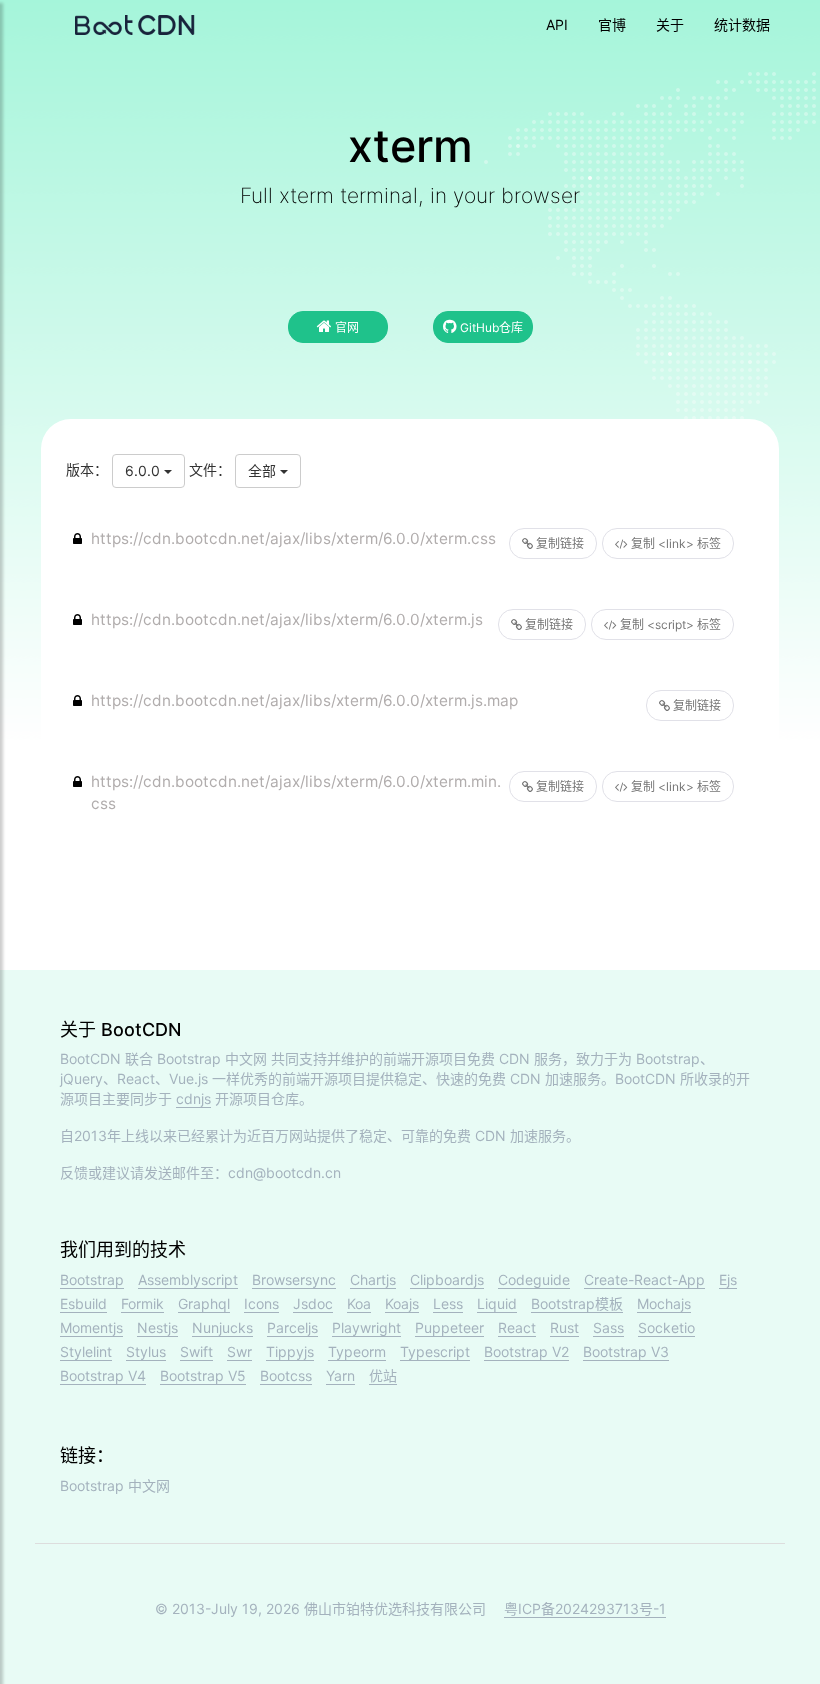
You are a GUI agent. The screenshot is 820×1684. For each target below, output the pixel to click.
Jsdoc (313, 1303)
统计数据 (742, 24)
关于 (670, 24)
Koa (359, 1303)
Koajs (402, 1303)
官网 (345, 327)
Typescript (435, 1351)
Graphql (204, 1303)
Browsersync (294, 1279)
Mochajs (664, 1303)
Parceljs (292, 1327)
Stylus (146, 1351)
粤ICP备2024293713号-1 (585, 1608)
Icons (261, 1303)
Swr (239, 1351)
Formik (142, 1303)
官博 (612, 24)
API (557, 24)
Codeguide (534, 1279)
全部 (264, 470)
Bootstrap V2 (526, 1351)
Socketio (666, 1327)
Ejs (728, 1279)
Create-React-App (644, 1279)
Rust (564, 1327)
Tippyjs (290, 1351)
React (517, 1327)
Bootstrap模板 (577, 1303)
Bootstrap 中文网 (212, 1058)
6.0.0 (144, 470)
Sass (608, 1327)
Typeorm (357, 1351)
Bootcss (286, 1375)
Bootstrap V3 (626, 1351)
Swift (196, 1351)
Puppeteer (449, 1327)
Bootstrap (92, 1279)
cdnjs (193, 1098)
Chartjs (373, 1279)
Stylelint (86, 1351)
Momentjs (91, 1327)
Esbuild (83, 1303)
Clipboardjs (447, 1279)
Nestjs (157, 1327)
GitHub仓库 (490, 327)
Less (448, 1303)
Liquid (497, 1303)
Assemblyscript (188, 1279)
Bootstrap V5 (203, 1375)
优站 (383, 1375)
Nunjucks (222, 1327)
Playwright (366, 1327)
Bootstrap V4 (103, 1375)
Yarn (340, 1375)
